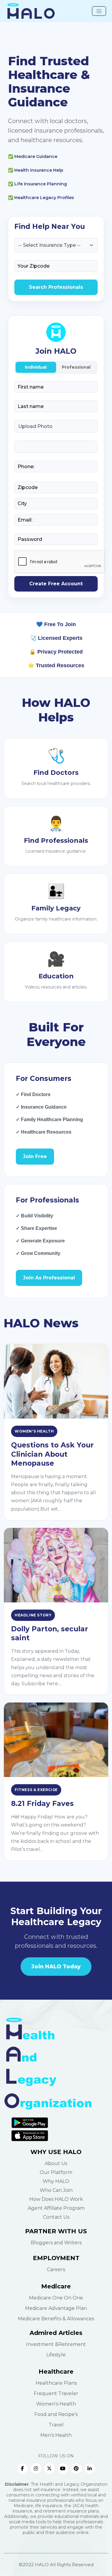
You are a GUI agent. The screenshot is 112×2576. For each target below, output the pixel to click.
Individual (36, 367)
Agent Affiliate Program (56, 2208)
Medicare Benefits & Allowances (56, 2319)
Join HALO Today (56, 1966)
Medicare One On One (56, 2298)
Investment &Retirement (56, 2344)
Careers (56, 2269)
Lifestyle (56, 2355)
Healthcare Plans (56, 2383)
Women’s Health (56, 2404)
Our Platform (56, 2172)
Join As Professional (49, 1278)
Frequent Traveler (56, 2393)
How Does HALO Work (56, 2199)
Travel (56, 2425)
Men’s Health (56, 2435)
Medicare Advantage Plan (56, 2308)
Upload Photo (35, 426)
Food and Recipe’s (56, 2414)
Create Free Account (56, 584)
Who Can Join (56, 2190)
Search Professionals (56, 287)
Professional (76, 367)
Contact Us (56, 2217)
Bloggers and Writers (56, 2243)
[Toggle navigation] (99, 11)
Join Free (35, 1156)
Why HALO (56, 2181)
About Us (56, 2163)
